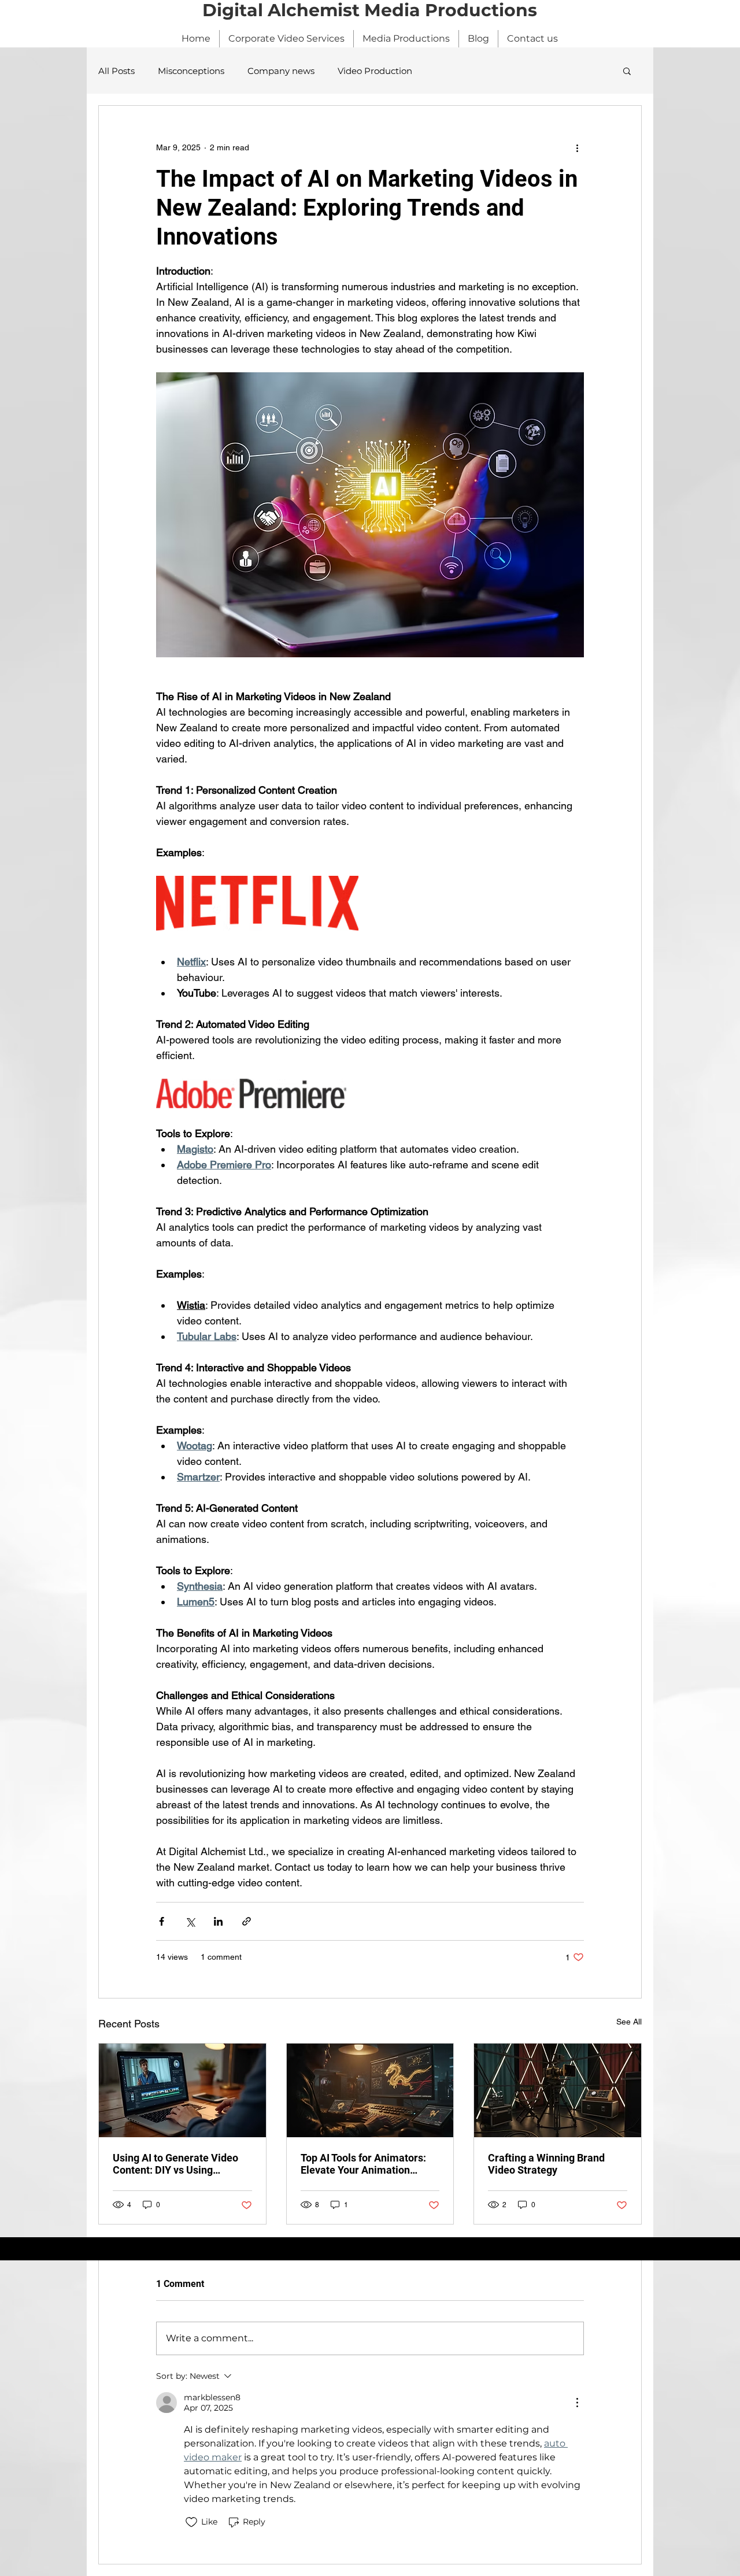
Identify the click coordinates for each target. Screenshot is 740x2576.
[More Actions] (577, 2403)
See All (629, 2022)
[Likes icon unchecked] (191, 2522)
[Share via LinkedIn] (218, 1921)
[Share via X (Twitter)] (190, 1921)
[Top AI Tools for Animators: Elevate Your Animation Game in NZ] (370, 2090)
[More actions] (577, 147)
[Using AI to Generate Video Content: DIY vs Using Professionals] (182, 2090)
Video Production (375, 71)
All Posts (116, 71)
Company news (281, 71)
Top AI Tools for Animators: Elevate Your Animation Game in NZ (363, 2164)
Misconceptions (191, 71)
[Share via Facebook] (162, 1921)
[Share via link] (247, 1921)
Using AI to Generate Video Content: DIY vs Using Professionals (175, 2164)
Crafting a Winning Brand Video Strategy (546, 2164)
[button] (627, 71)
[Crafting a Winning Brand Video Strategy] (558, 2090)
